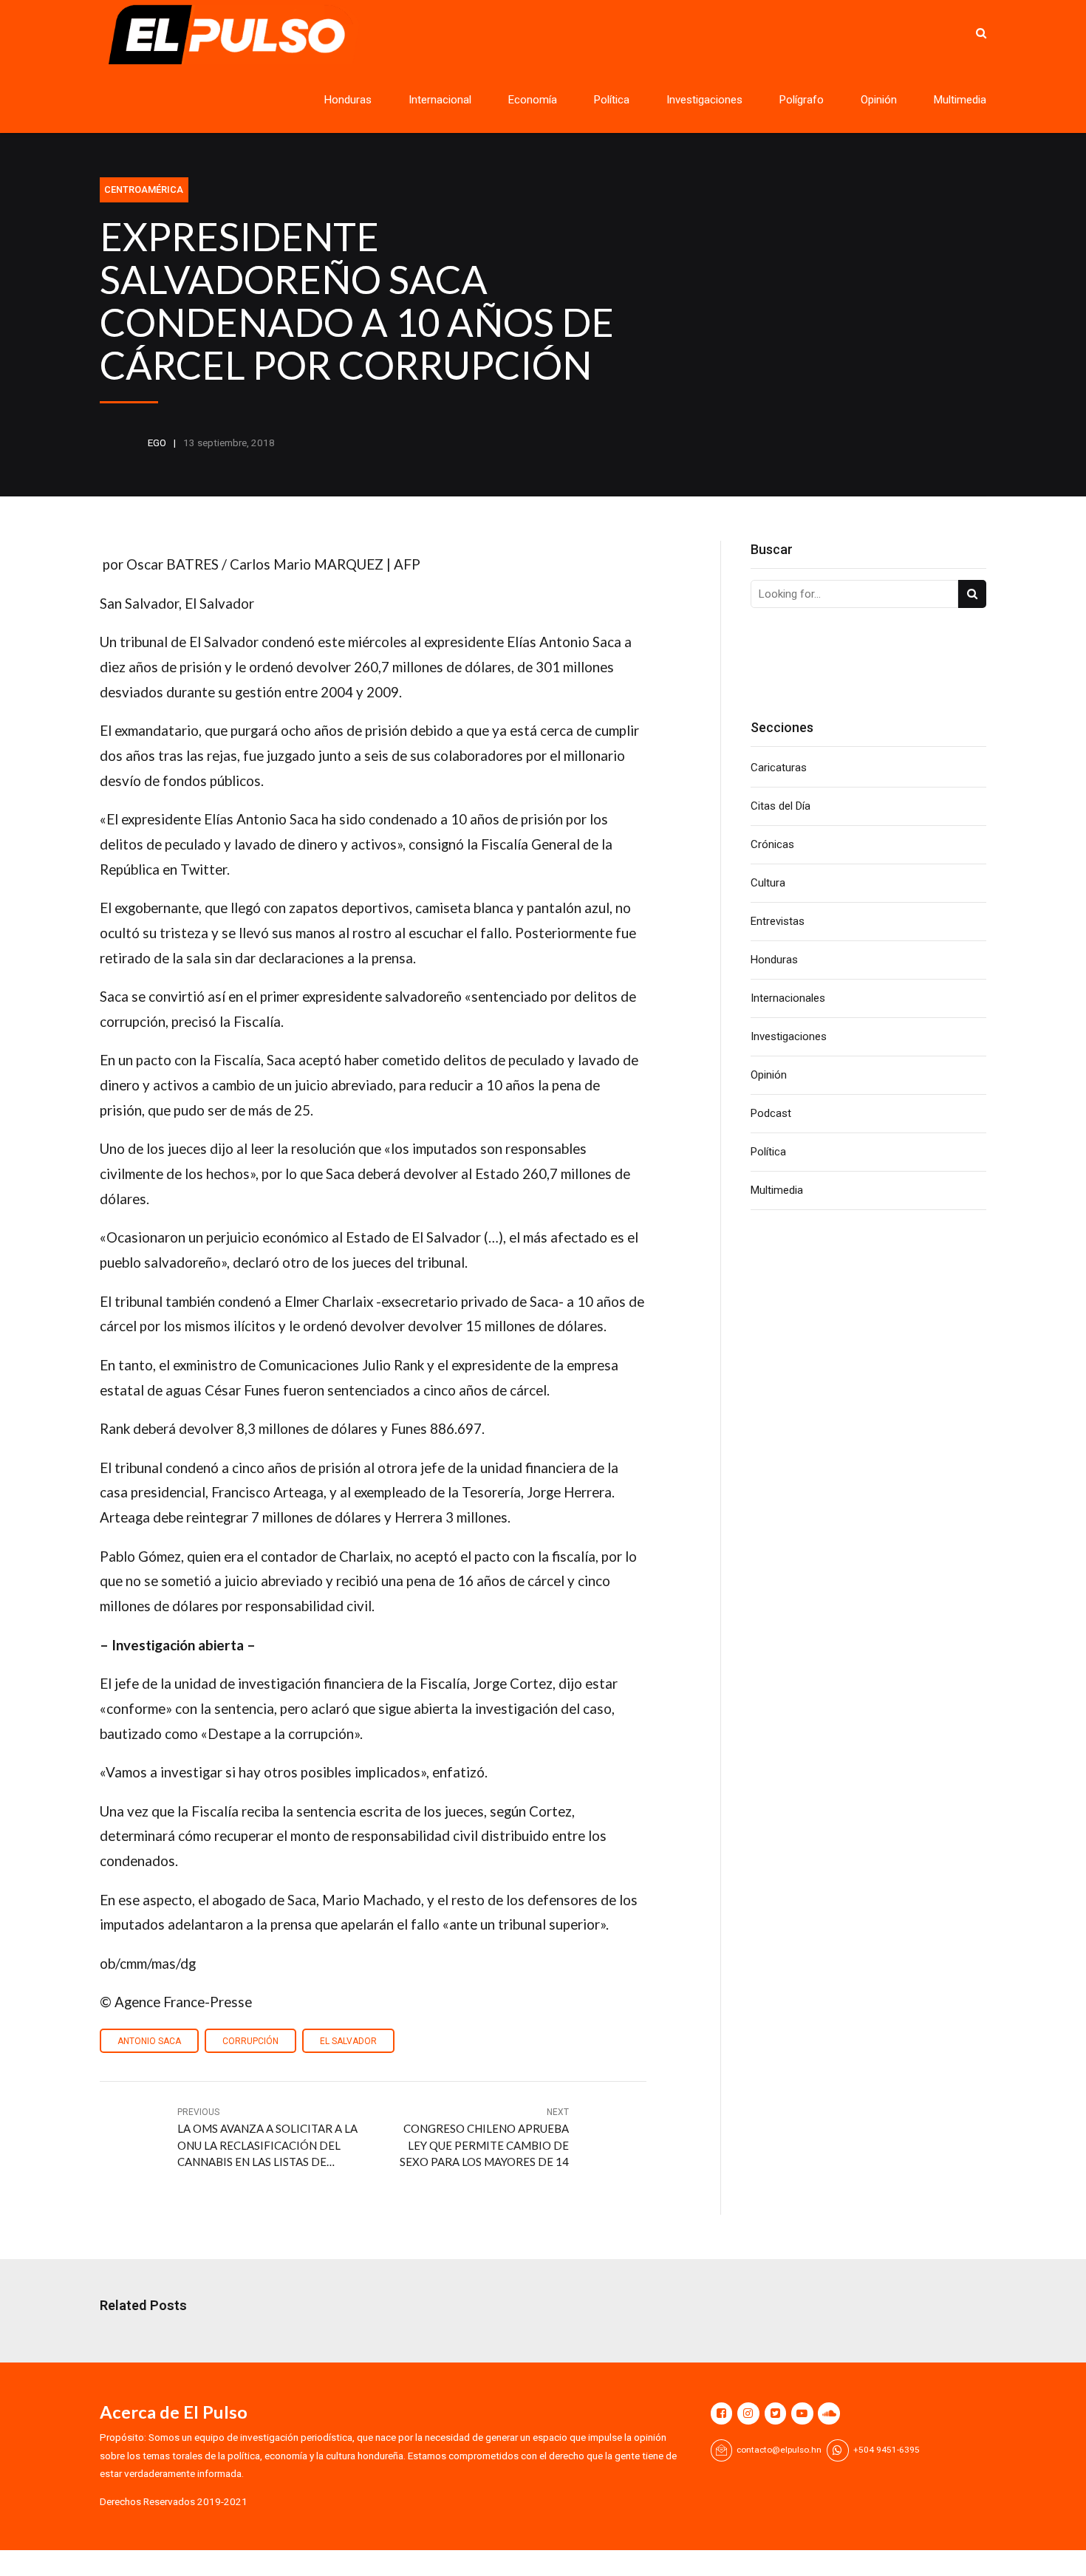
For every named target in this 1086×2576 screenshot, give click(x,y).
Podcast (771, 1113)
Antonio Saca (149, 2041)
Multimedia (960, 100)
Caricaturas (779, 768)
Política (612, 100)
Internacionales (788, 998)
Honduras (348, 100)
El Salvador (348, 2041)
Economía (533, 100)
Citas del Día (781, 806)
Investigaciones (704, 100)
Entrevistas (778, 921)
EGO (157, 443)
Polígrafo (802, 100)
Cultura (768, 883)
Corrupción (250, 2041)
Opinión (879, 100)
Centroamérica (144, 189)
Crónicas (772, 844)
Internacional (440, 100)
